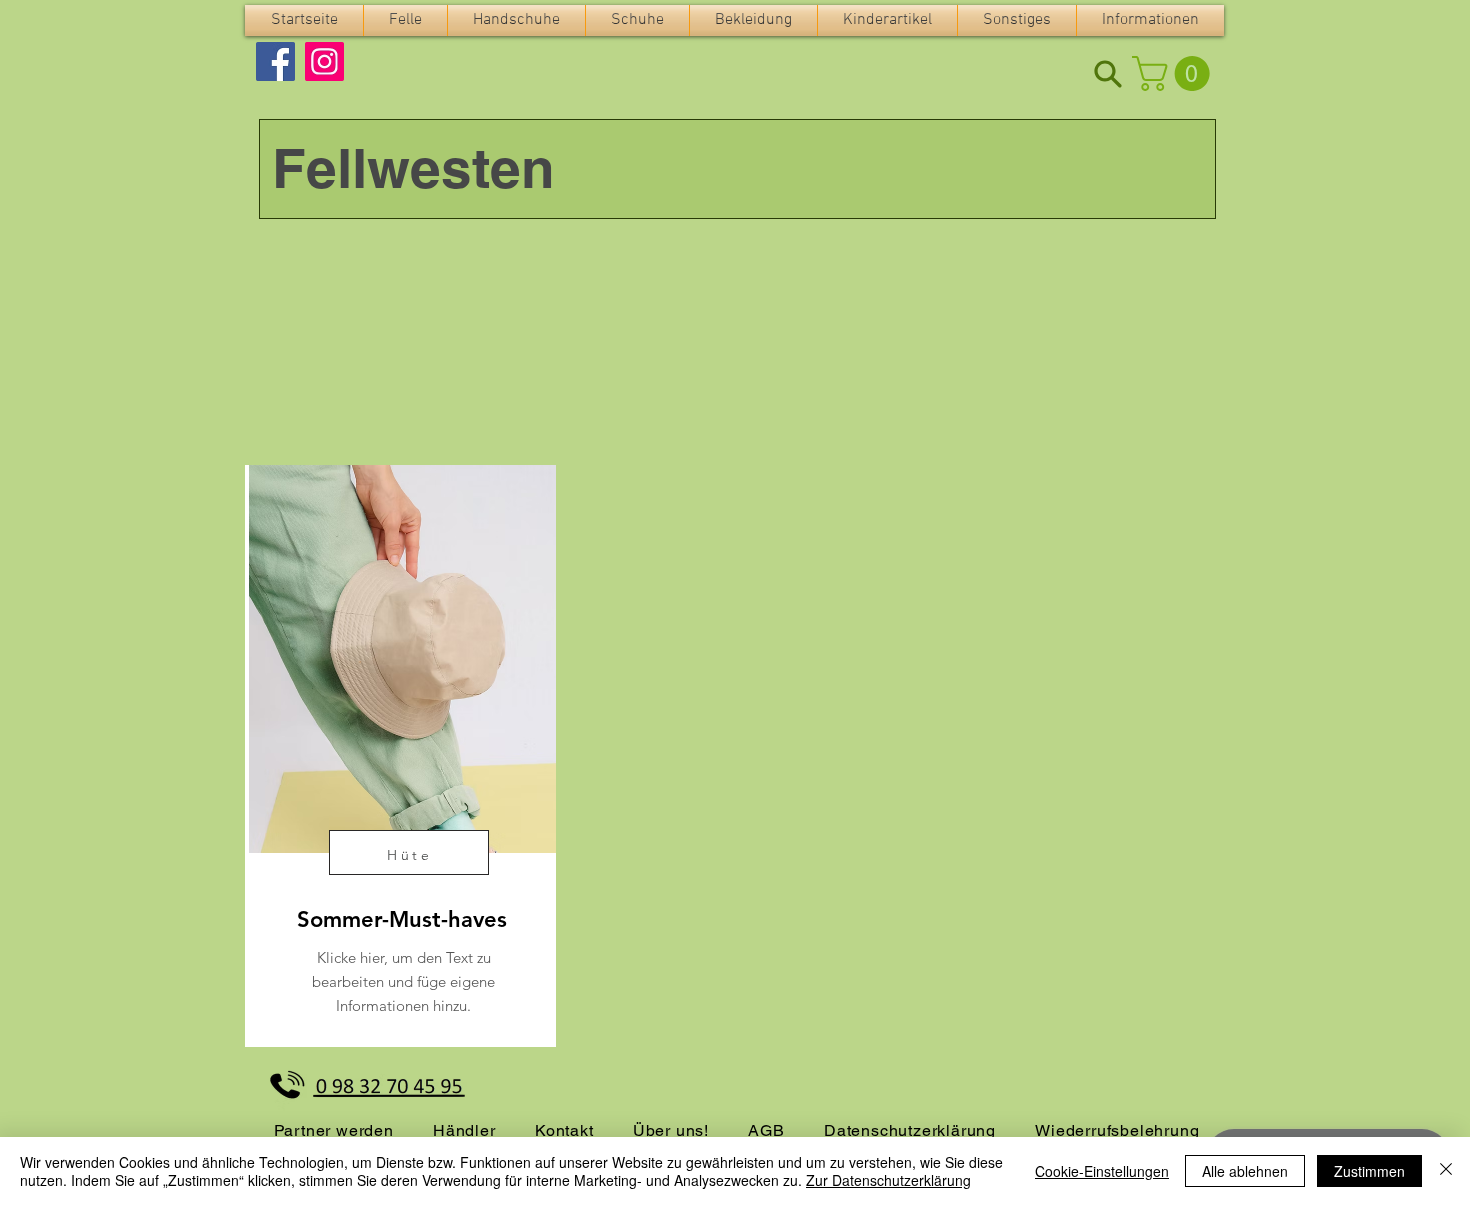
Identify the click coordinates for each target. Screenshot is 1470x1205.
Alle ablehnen (1245, 1171)
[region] (400, 756)
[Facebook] (275, 61)
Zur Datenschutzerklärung (888, 1180)
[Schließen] (1446, 1171)
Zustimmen (1369, 1171)
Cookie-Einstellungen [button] (1102, 1171)
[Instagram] (324, 61)
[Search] (1108, 73)
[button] (405, 20)
